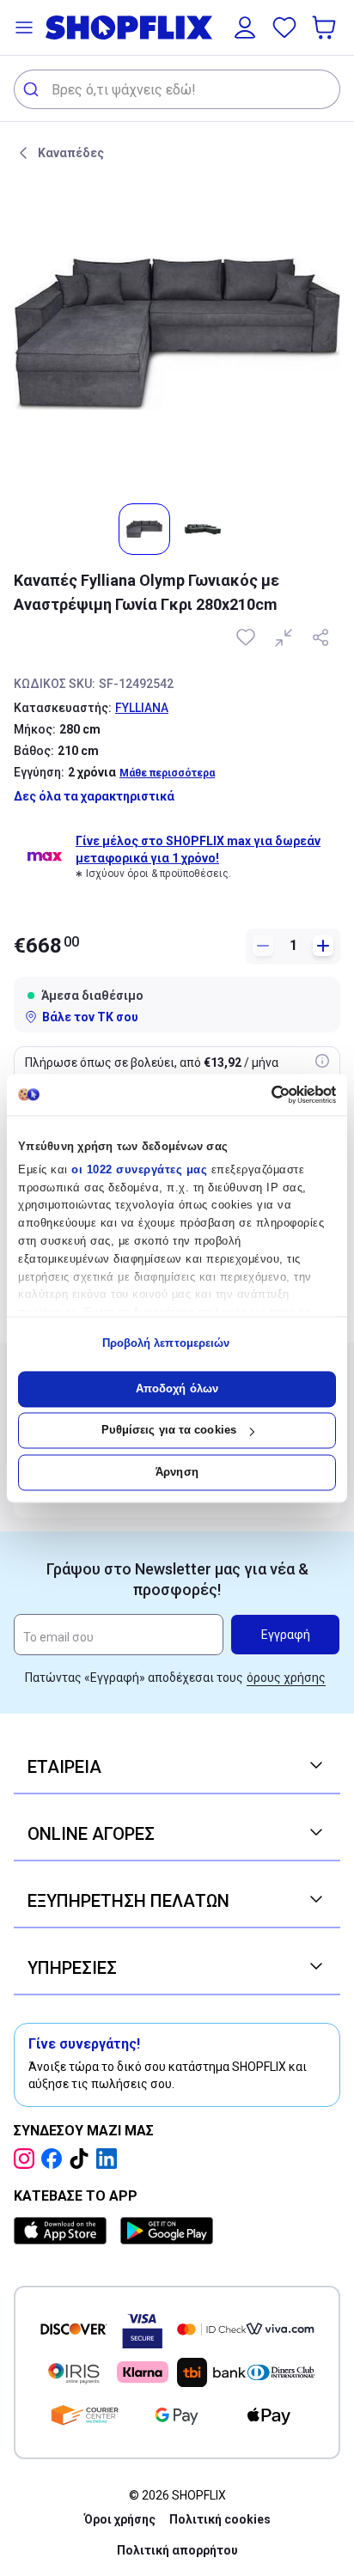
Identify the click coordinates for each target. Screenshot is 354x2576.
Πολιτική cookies (220, 2519)
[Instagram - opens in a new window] (27, 2159)
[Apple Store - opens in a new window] (64, 2231)
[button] (24, 27)
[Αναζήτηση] (33, 89)
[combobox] (177, 89)
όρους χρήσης (286, 1678)
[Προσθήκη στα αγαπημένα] (247, 637)
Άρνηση (177, 1472)
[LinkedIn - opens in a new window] (110, 2159)
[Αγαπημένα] (284, 27)
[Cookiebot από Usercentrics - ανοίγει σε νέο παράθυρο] (261, 1094)
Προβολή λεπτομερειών (166, 1344)
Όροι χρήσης (120, 2519)
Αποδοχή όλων (177, 1388)
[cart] (326, 27)
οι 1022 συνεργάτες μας (139, 1169)
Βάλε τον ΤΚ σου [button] (90, 1017)
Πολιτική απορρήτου (177, 2550)
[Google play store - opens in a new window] (167, 2231)
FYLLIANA (142, 708)
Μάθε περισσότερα (167, 773)
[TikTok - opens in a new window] (82, 2159)
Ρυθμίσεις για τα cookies (169, 1431)
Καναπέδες (71, 153)
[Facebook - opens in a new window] (55, 2159)
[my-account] (245, 27)
